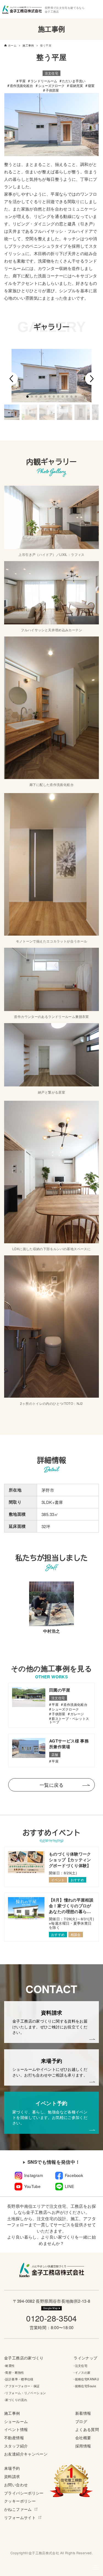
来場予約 (12, 2468)
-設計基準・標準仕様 (19, 2379)
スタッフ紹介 (16, 2446)
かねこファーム (18, 2509)
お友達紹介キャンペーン (26, 2454)
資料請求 (12, 2477)
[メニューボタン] (96, 2567)
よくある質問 (87, 2429)
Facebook (74, 2175)
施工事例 (12, 2413)
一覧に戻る (51, 1785)
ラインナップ (85, 2358)
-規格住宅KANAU (86, 2379)
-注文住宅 (80, 2365)
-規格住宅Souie (85, 2386)
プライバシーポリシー (24, 2493)
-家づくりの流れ (16, 2400)
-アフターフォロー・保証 (22, 2386)
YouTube (32, 2186)
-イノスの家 (82, 2372)
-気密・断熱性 (14, 2372)
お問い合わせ (16, 2485)
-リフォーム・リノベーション (25, 2393)
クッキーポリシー (20, 2501)
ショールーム (16, 2421)
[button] (12, 379)
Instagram (34, 2175)
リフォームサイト (20, 2518)
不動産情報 (14, 2438)
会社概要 (83, 2438)
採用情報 (83, 2446)
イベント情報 (16, 2429)
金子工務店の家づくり (24, 2358)
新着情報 (83, 2413)
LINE (70, 2186)
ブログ (81, 2421)
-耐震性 (9, 2365)
